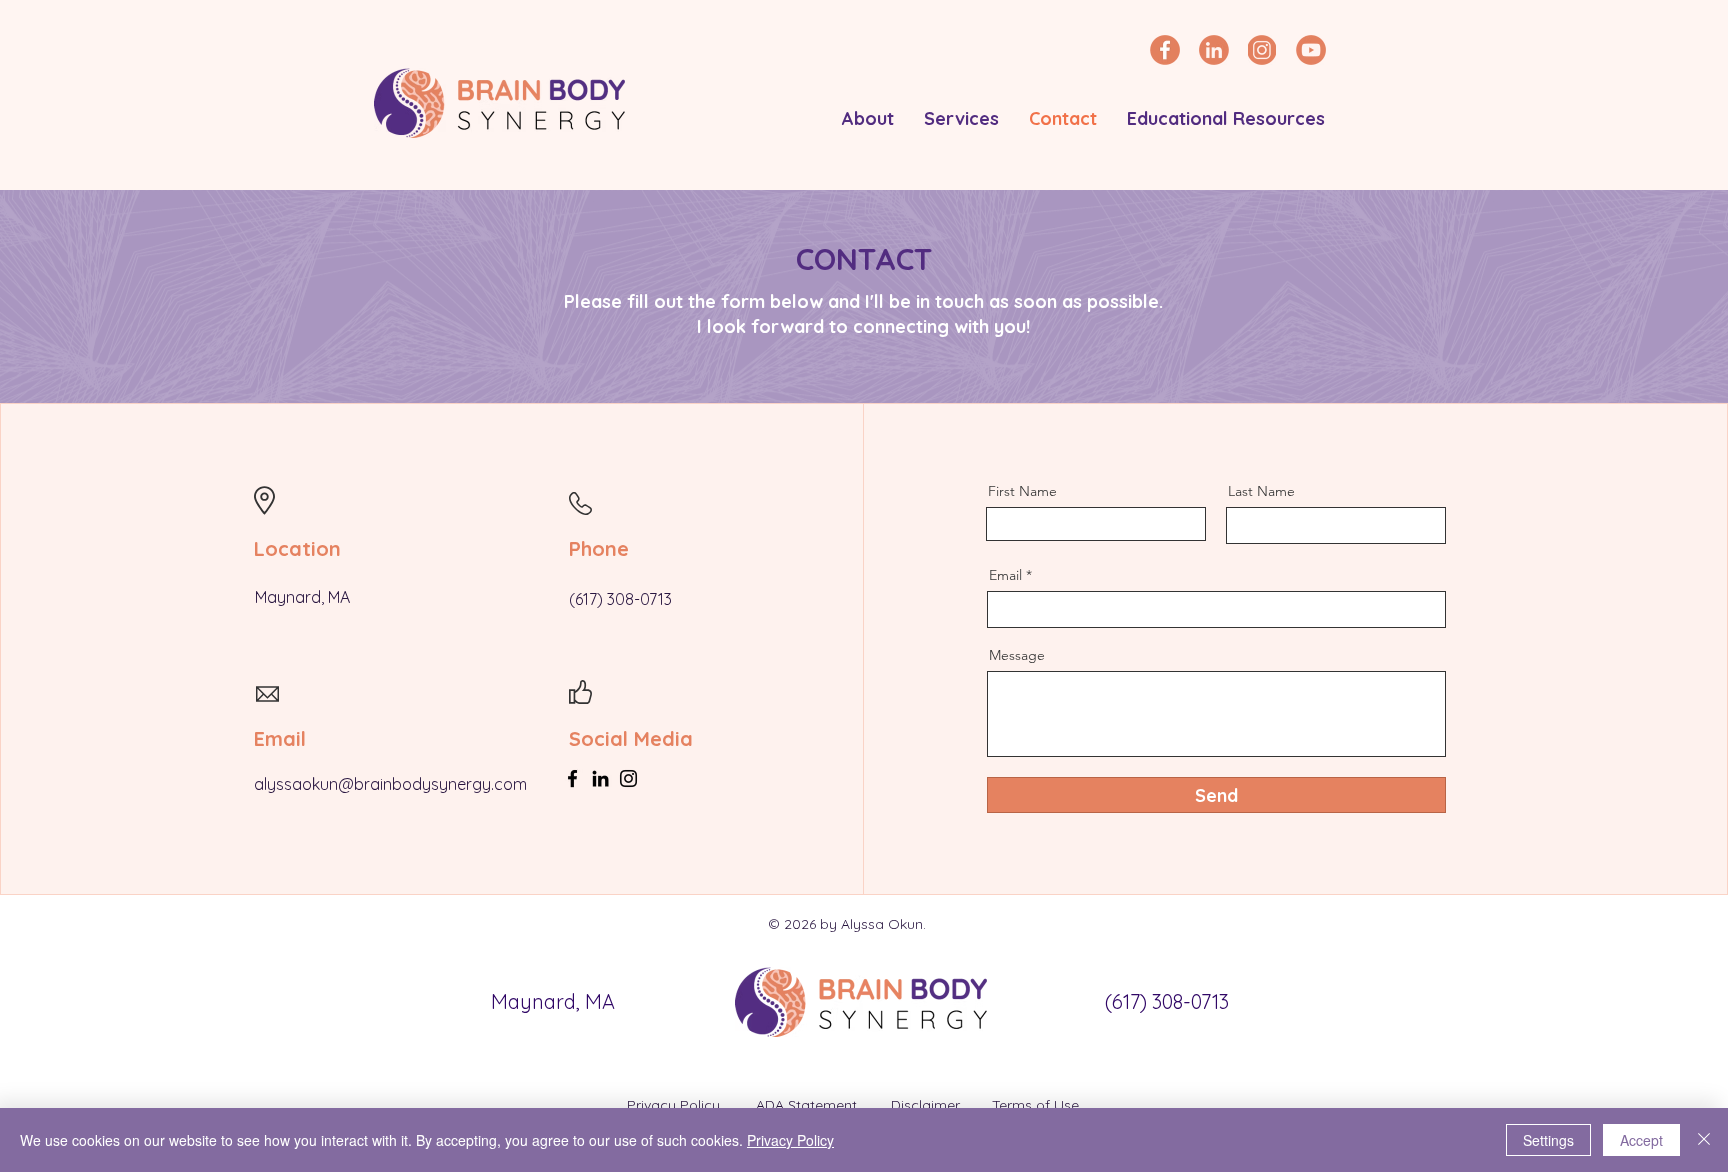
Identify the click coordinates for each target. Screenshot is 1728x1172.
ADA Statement (806, 1105)
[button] (868, 119)
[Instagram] (628, 778)
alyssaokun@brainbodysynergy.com (390, 784)
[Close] (1704, 1140)
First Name (1022, 491)
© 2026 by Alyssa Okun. (849, 924)
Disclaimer (927, 1105)
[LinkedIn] (600, 778)
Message (1017, 655)
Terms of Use (1035, 1105)
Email (1005, 575)
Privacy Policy (675, 1105)
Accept (1641, 1140)
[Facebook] (572, 778)
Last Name (1261, 491)
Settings (1548, 1140)
